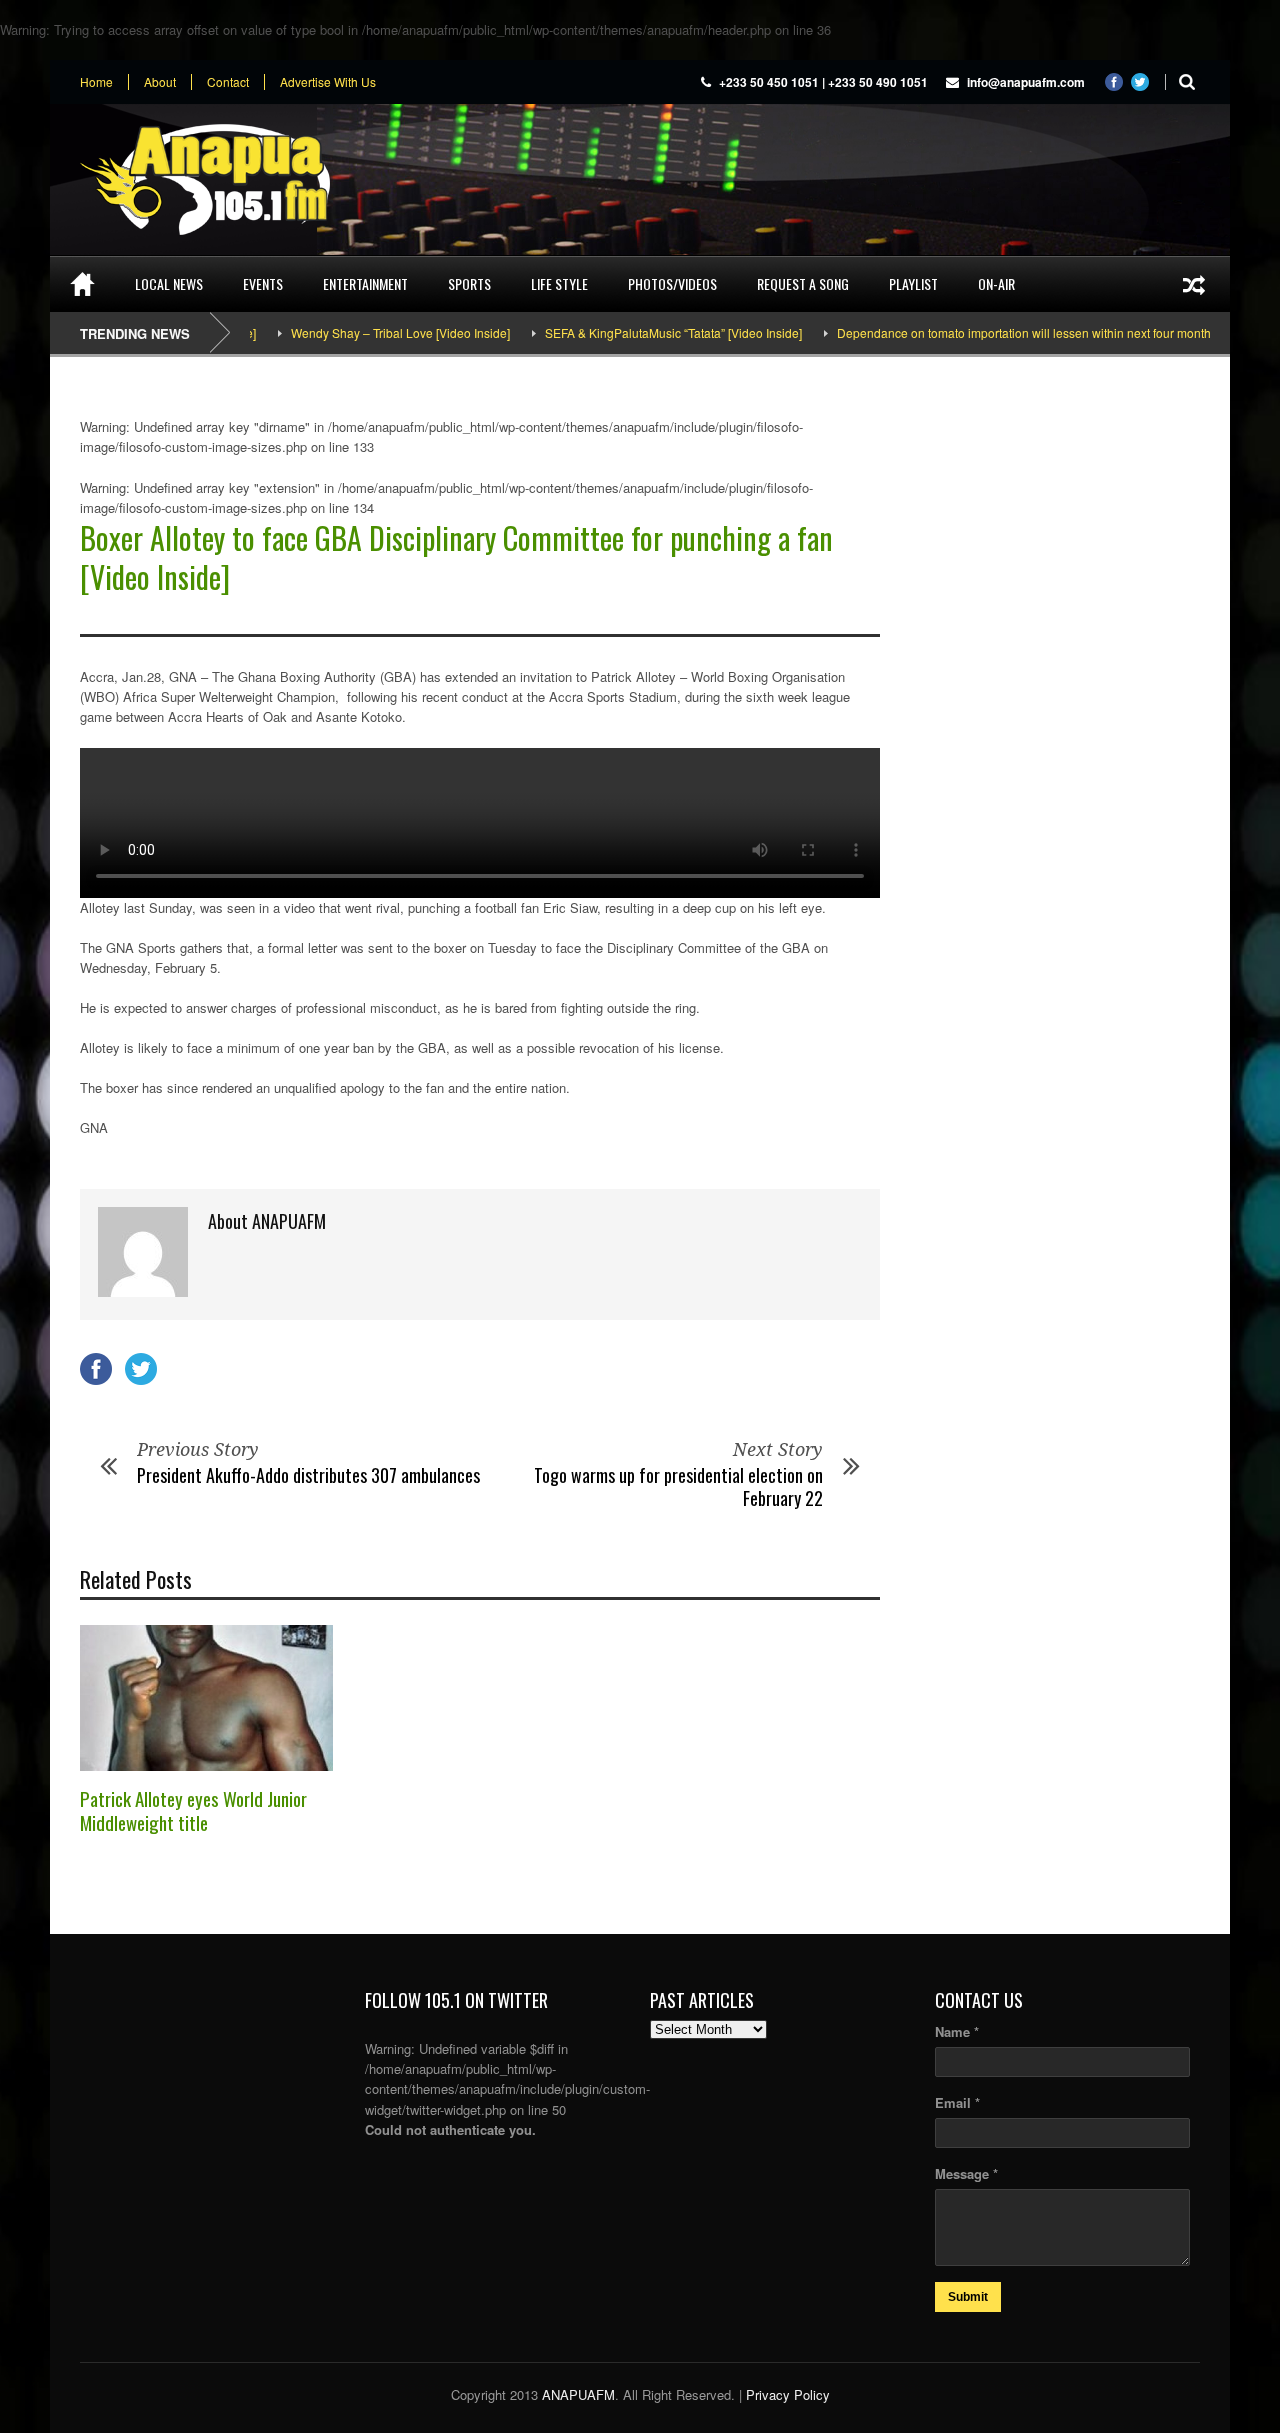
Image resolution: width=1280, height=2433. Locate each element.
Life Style (559, 283)
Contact (228, 82)
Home (96, 82)
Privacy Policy (788, 2394)
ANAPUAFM (578, 2394)
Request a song (803, 283)
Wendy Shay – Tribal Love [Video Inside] (362, 332)
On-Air (996, 283)
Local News (169, 283)
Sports (469, 283)
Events (263, 283)
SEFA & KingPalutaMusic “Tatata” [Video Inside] (635, 332)
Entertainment (365, 283)
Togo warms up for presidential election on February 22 (678, 1486)
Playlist (913, 283)
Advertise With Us (328, 82)
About (160, 82)
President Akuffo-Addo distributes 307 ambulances (308, 1475)
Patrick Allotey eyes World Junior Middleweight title (193, 1810)
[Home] (82, 284)
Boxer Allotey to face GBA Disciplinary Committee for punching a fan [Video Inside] (456, 557)
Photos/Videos (672, 283)
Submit (968, 2297)
